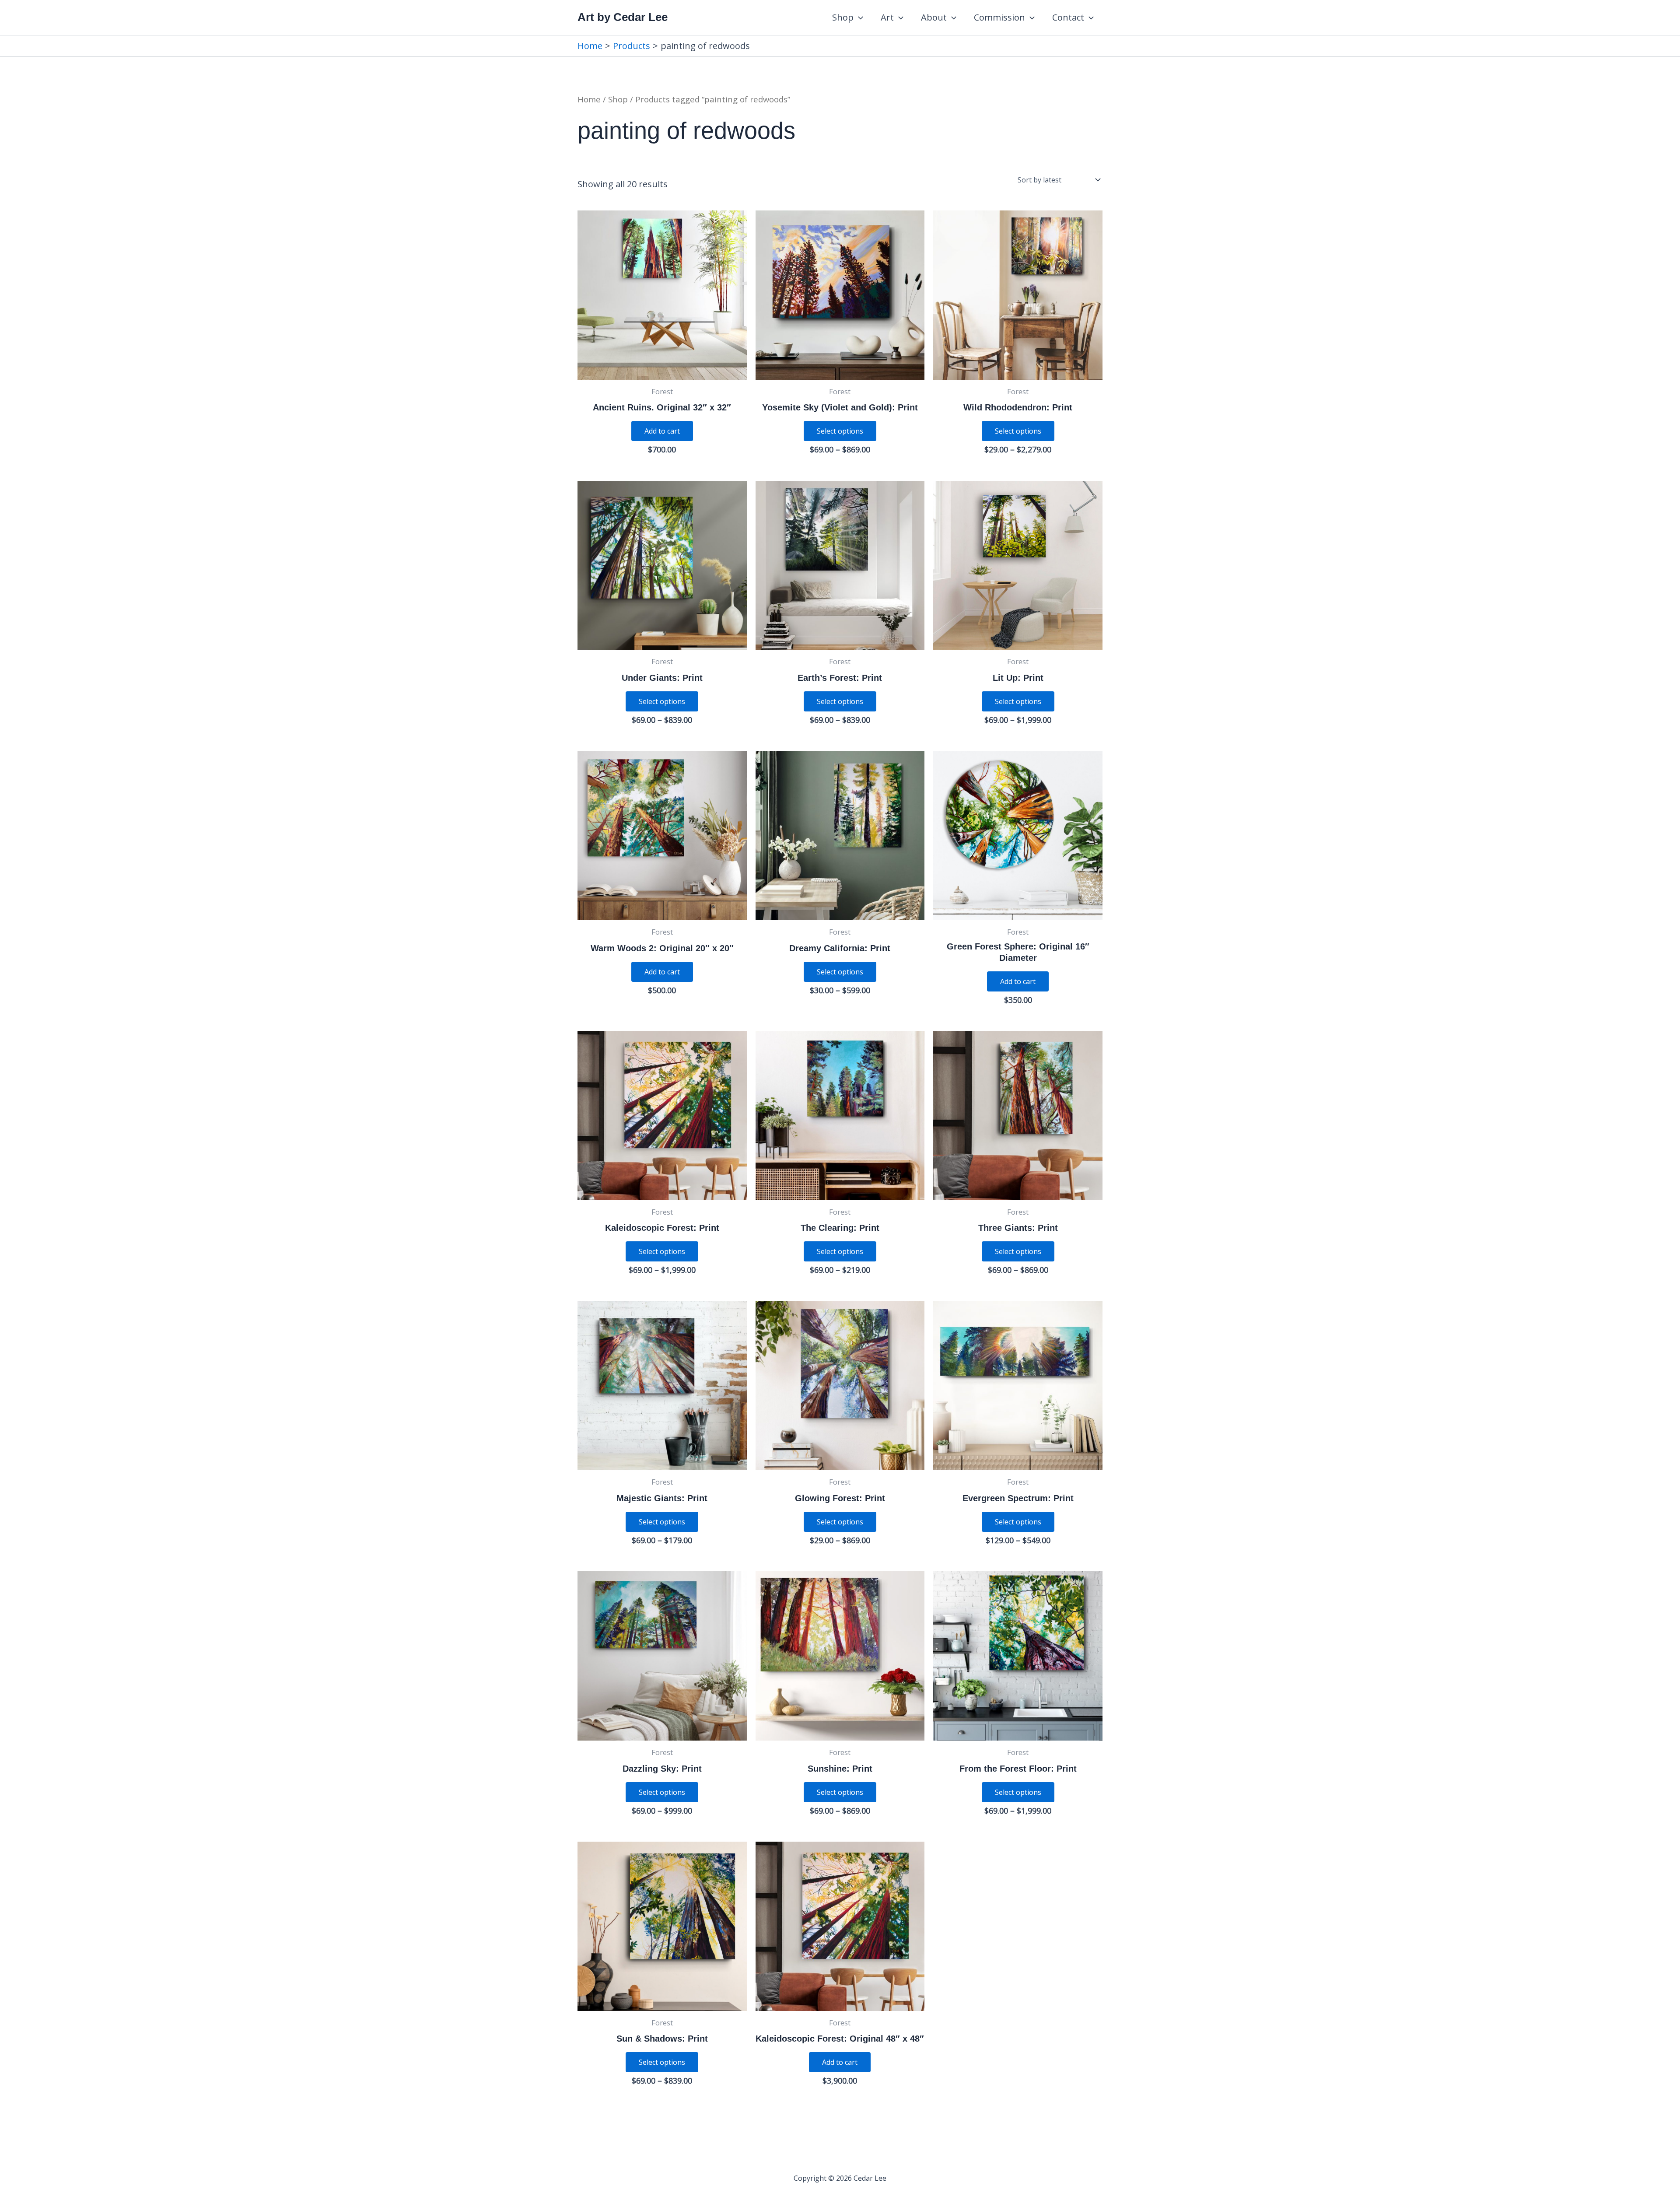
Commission (999, 17)
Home (589, 99)
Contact (1068, 17)
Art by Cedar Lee (623, 17)
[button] (858, 18)
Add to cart (662, 431)
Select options (840, 431)
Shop (843, 17)
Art (887, 17)
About (934, 17)
